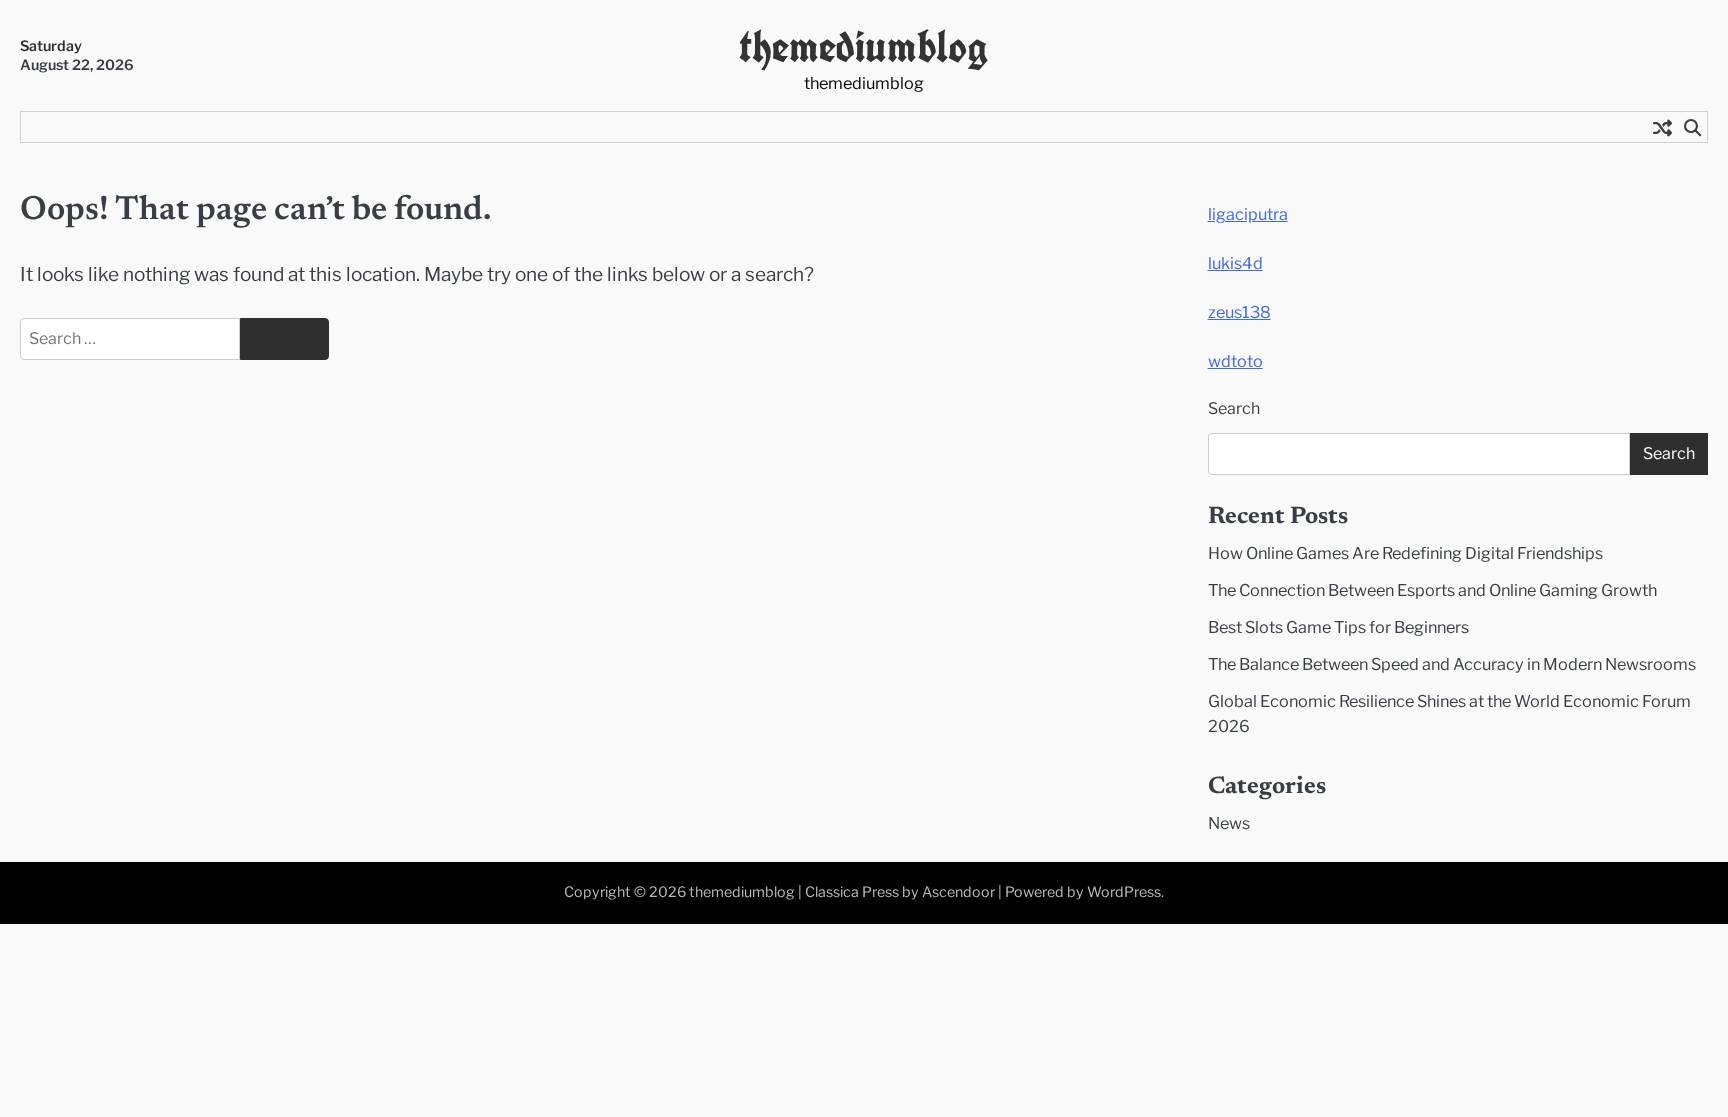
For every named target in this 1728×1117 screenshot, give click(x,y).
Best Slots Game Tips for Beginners (1338, 627)
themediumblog (863, 46)
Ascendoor (958, 892)
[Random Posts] (1662, 127)
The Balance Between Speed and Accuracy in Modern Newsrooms (1452, 664)
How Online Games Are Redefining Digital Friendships (1405, 553)
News (1229, 823)
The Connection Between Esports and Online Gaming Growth (1432, 590)
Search (1234, 408)
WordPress (1124, 892)
